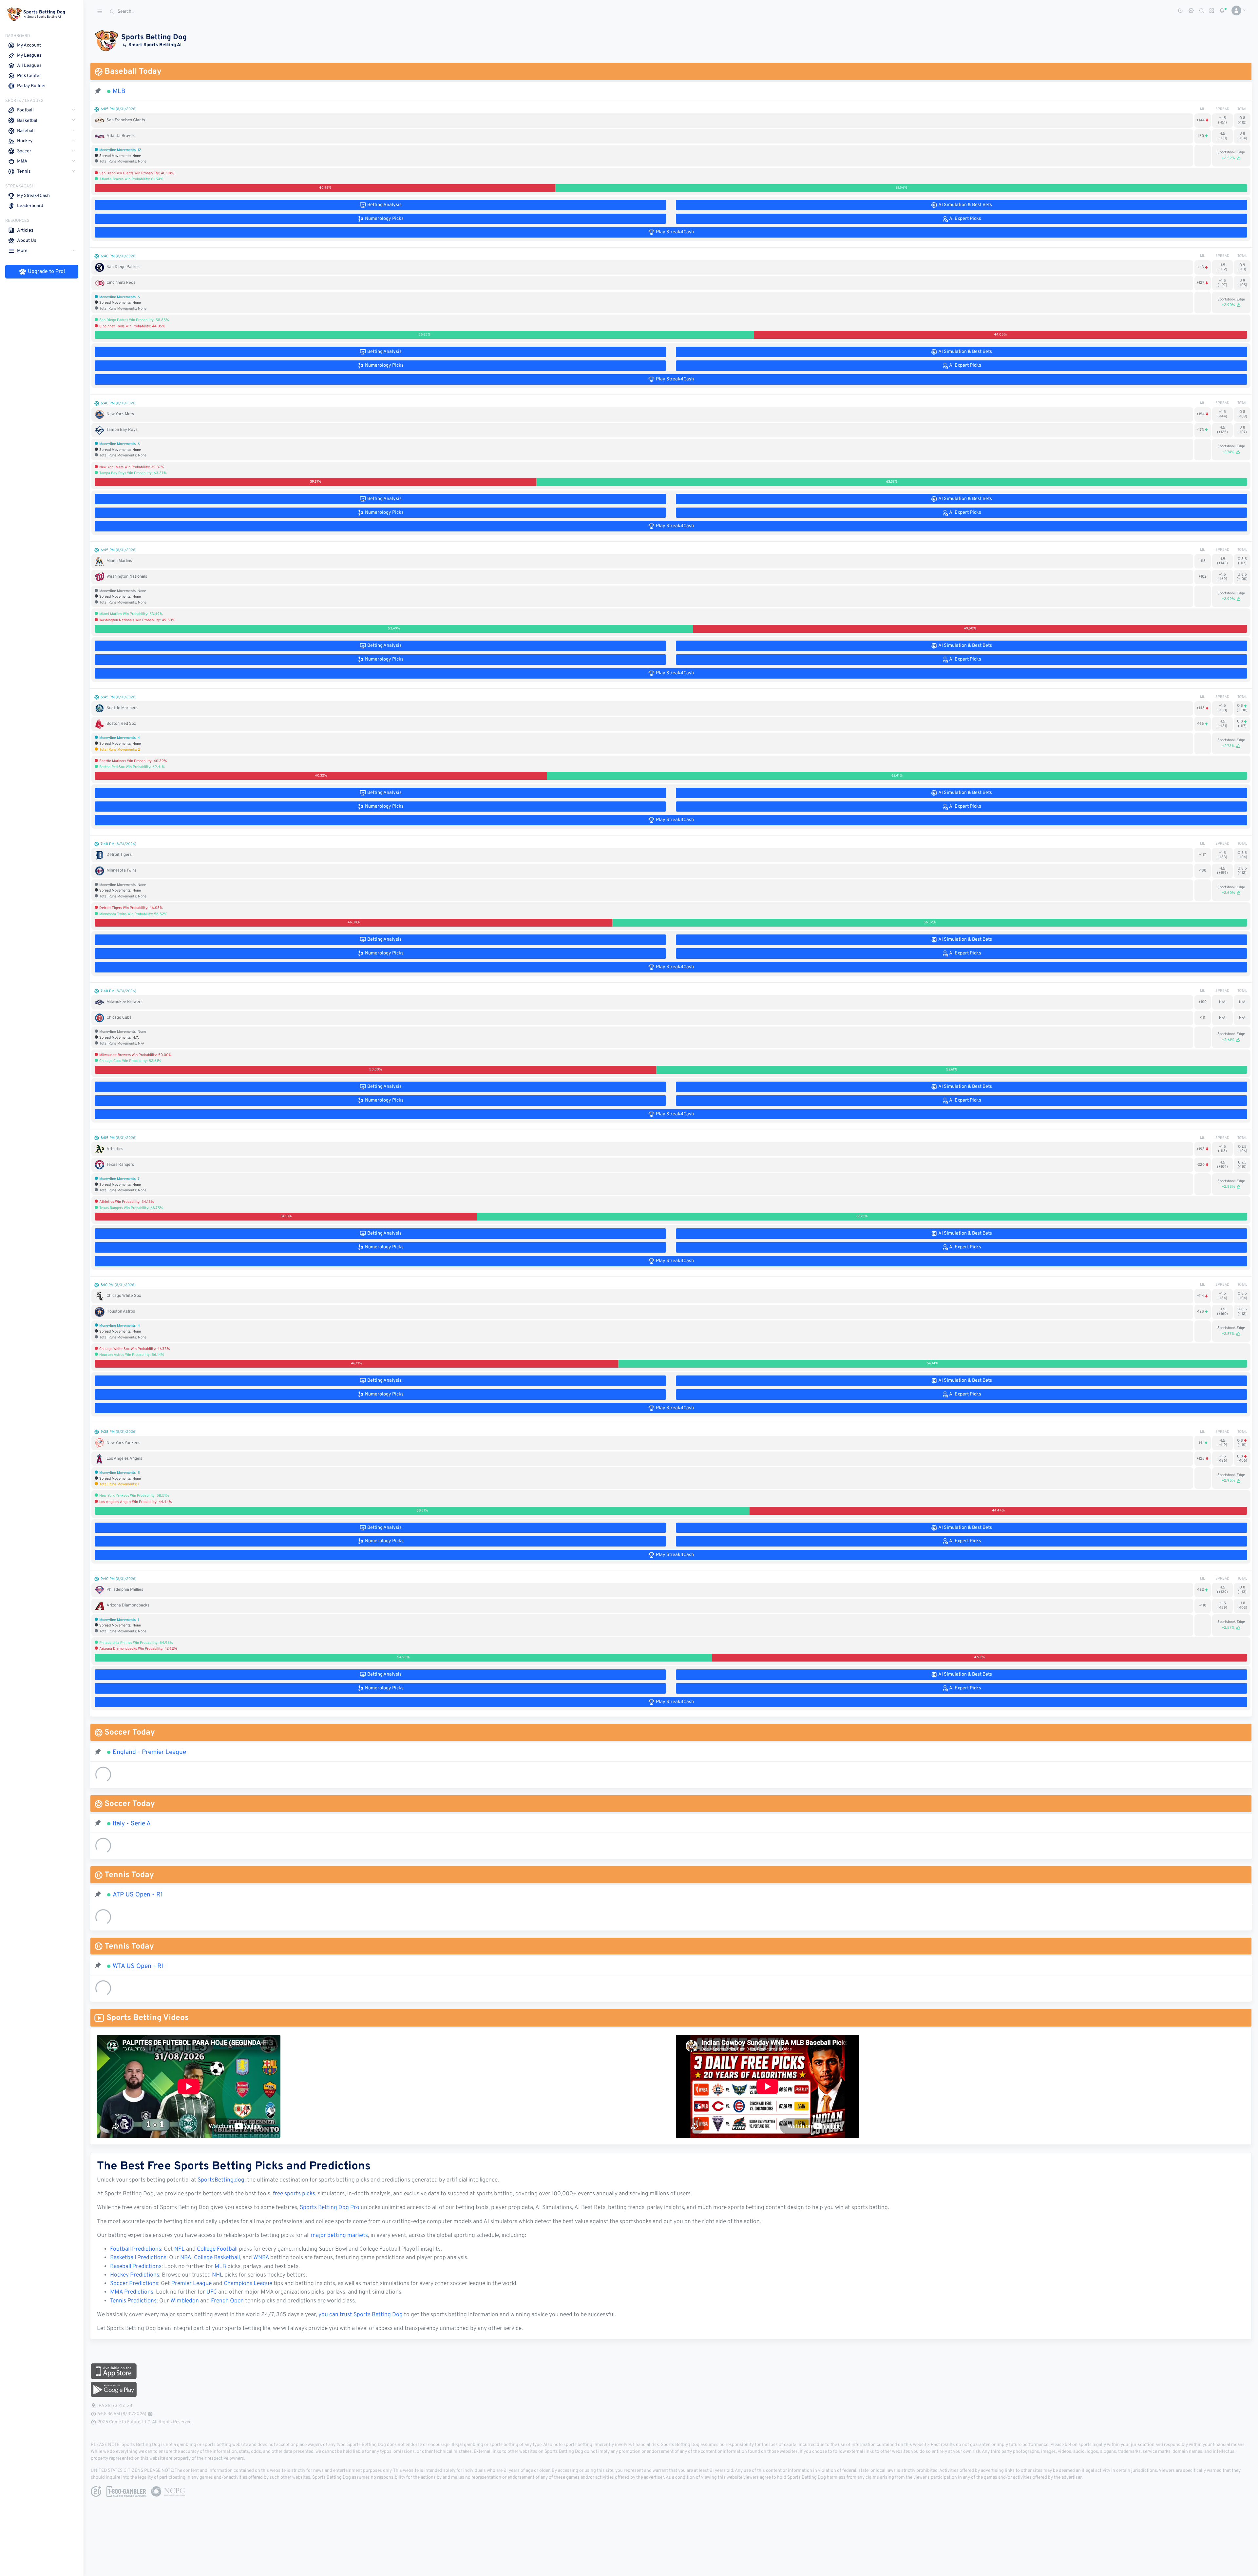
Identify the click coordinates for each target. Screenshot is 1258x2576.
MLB (119, 91)
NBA (186, 2258)
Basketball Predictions (138, 2258)
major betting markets (339, 2236)
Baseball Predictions (136, 2267)
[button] (1236, 10)
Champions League (248, 2284)
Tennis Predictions (133, 2301)
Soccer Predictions (134, 2284)
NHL (218, 2275)
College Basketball (217, 2258)
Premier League (191, 2284)
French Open (227, 2301)
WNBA (261, 2258)
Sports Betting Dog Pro (330, 2208)
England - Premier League (149, 1752)
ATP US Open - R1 (138, 1895)
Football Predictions (136, 2249)
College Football (217, 2249)
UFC (212, 2292)
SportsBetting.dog (221, 2180)
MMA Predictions (132, 2292)
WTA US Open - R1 (138, 1966)
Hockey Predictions (135, 2275)
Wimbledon (185, 2301)
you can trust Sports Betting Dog (361, 2315)
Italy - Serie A (132, 1824)
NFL (180, 2249)
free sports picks (294, 2194)
